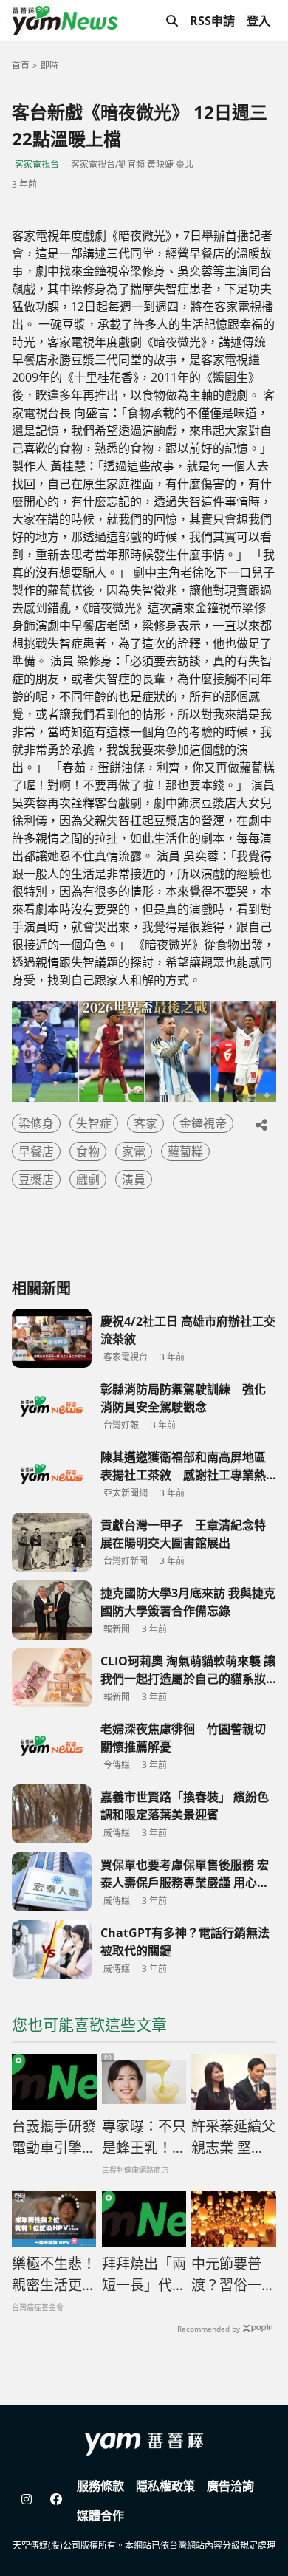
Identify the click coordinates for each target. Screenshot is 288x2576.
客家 (145, 1123)
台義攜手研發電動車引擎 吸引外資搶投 (54, 2137)
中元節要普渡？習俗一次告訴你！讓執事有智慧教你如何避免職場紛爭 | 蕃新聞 (233, 2275)
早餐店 (36, 1151)
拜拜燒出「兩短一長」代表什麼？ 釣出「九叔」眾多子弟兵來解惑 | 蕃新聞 (144, 2275)
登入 (258, 21)
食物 (88, 1151)
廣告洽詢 (230, 2486)
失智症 (94, 1123)
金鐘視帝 (203, 1123)
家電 (134, 1151)
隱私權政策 (165, 2486)
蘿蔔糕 (185, 1151)
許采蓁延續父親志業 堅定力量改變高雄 (233, 2137)
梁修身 (36, 1123)
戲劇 (88, 1179)
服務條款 (100, 2486)
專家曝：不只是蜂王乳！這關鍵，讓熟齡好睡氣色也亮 (144, 2137)
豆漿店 (36, 1179)
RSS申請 (212, 21)
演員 (134, 1179)
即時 (49, 65)
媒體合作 (100, 2515)
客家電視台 (37, 164)
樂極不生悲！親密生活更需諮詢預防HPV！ (54, 2275)
